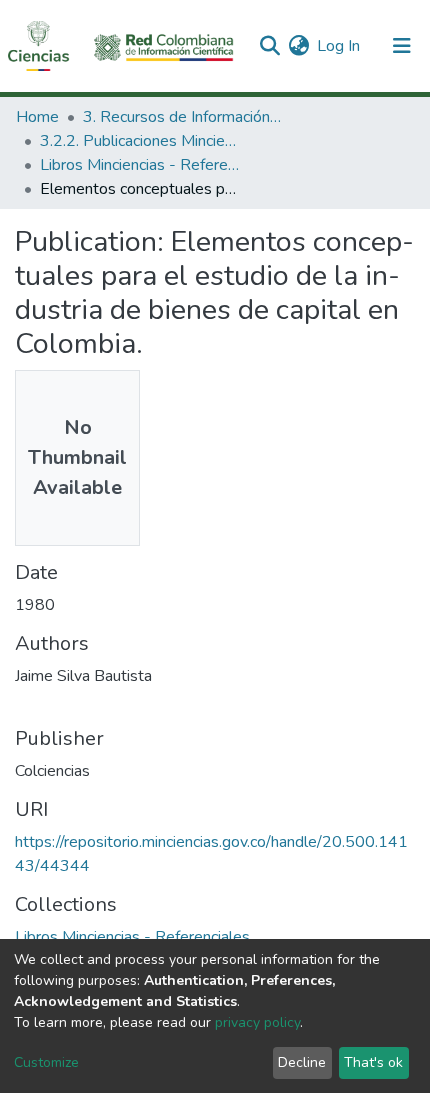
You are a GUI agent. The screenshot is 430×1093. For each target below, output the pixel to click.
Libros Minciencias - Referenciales (140, 165)
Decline (302, 1062)
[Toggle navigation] (402, 46)
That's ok (373, 1062)
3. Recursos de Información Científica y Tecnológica (183, 117)
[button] (298, 46)
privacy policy (257, 1022)
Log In (339, 46)
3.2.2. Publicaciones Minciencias (140, 141)
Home (37, 117)
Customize (46, 1062)
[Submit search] (269, 46)
